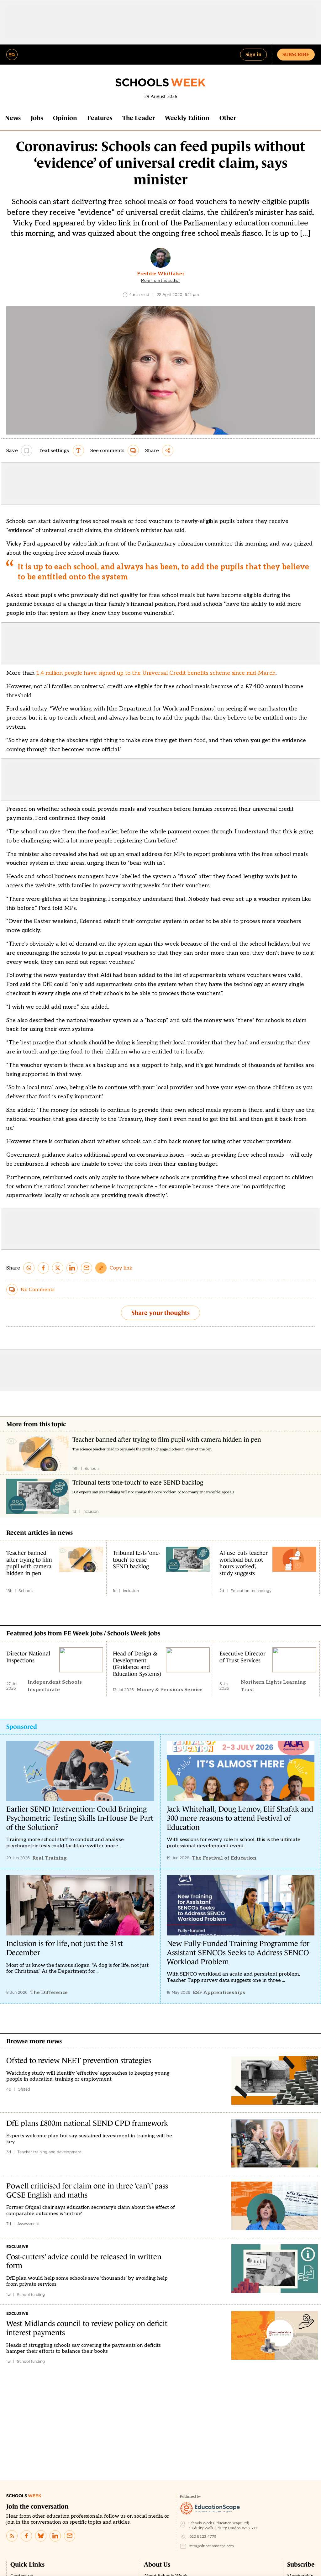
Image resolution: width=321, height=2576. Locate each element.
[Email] (70, 2536)
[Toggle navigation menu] (12, 55)
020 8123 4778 (203, 2537)
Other (228, 118)
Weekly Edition (187, 118)
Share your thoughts (160, 1313)
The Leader (139, 118)
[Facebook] (26, 2536)
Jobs (37, 118)
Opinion (65, 118)
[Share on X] (58, 1268)
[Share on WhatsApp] (29, 1268)
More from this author (160, 281)
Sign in (253, 54)
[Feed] (12, 2536)
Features (100, 118)
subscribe (296, 54)
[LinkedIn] (55, 2536)
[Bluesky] (41, 2536)
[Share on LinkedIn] (72, 1268)
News (13, 118)
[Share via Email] (87, 1268)
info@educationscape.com (212, 2546)
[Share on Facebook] (43, 1268)
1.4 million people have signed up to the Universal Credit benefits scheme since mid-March (156, 673)
